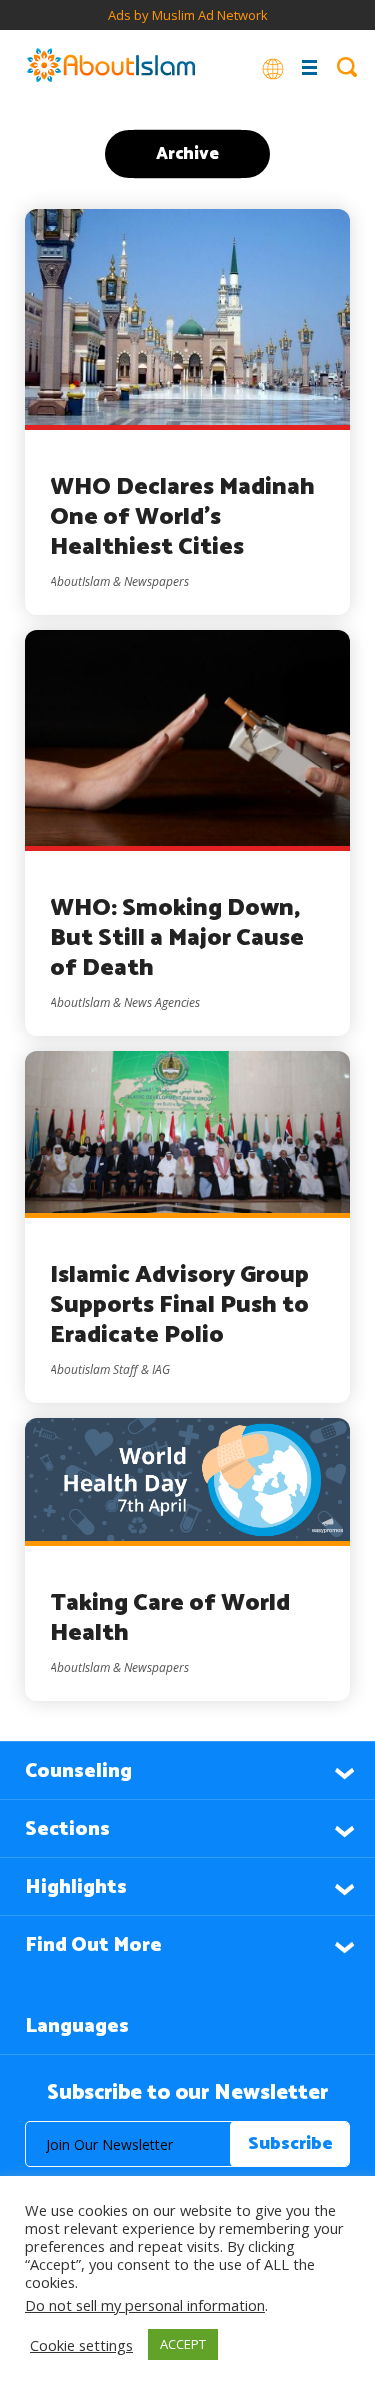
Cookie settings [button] (81, 2345)
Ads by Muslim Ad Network (188, 15)
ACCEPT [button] (183, 2344)
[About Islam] (111, 67)
